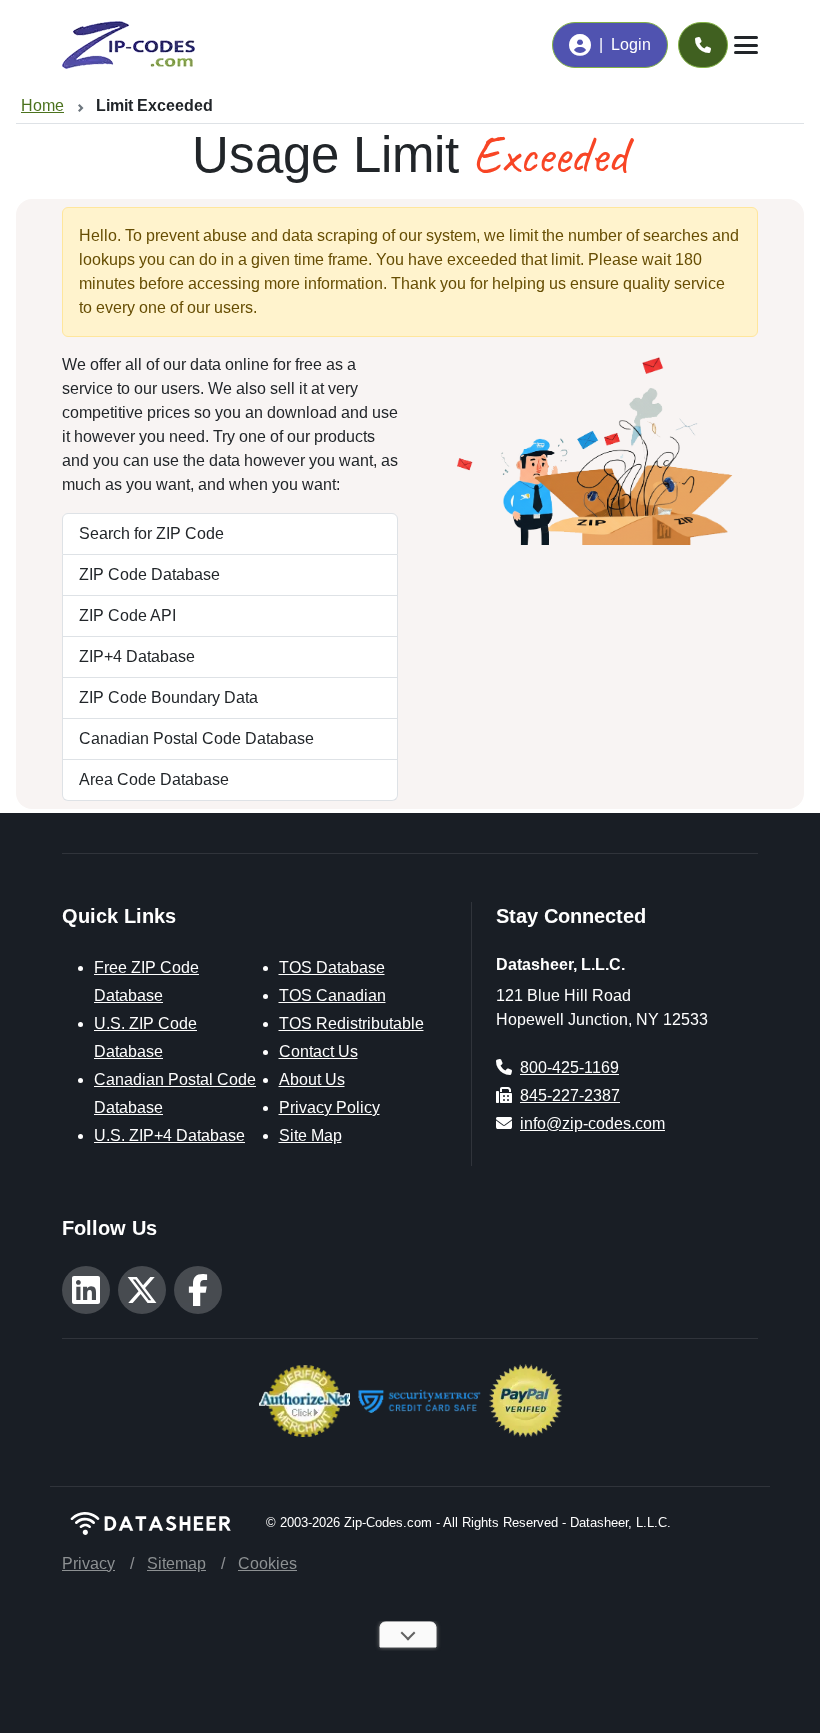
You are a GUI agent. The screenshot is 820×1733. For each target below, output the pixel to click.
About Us (312, 1079)
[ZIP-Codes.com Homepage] (128, 45)
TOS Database (332, 967)
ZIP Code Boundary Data (168, 697)
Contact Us (318, 1051)
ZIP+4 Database (137, 656)
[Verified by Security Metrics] (419, 1398)
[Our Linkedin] (86, 1290)
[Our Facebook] (198, 1290)
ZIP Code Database (149, 574)
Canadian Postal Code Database (196, 738)
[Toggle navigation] (746, 45)
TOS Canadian (332, 995)
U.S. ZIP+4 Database (169, 1135)
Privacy (88, 1563)
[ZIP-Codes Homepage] (152, 1523)
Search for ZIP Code (151, 533)
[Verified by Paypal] (525, 1398)
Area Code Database (154, 779)
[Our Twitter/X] (142, 1290)
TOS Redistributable (351, 1023)
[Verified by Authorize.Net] (304, 1398)
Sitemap (176, 1563)
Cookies (267, 1563)
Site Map (310, 1135)
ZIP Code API (127, 615)
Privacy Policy (329, 1107)
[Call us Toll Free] (703, 45)
